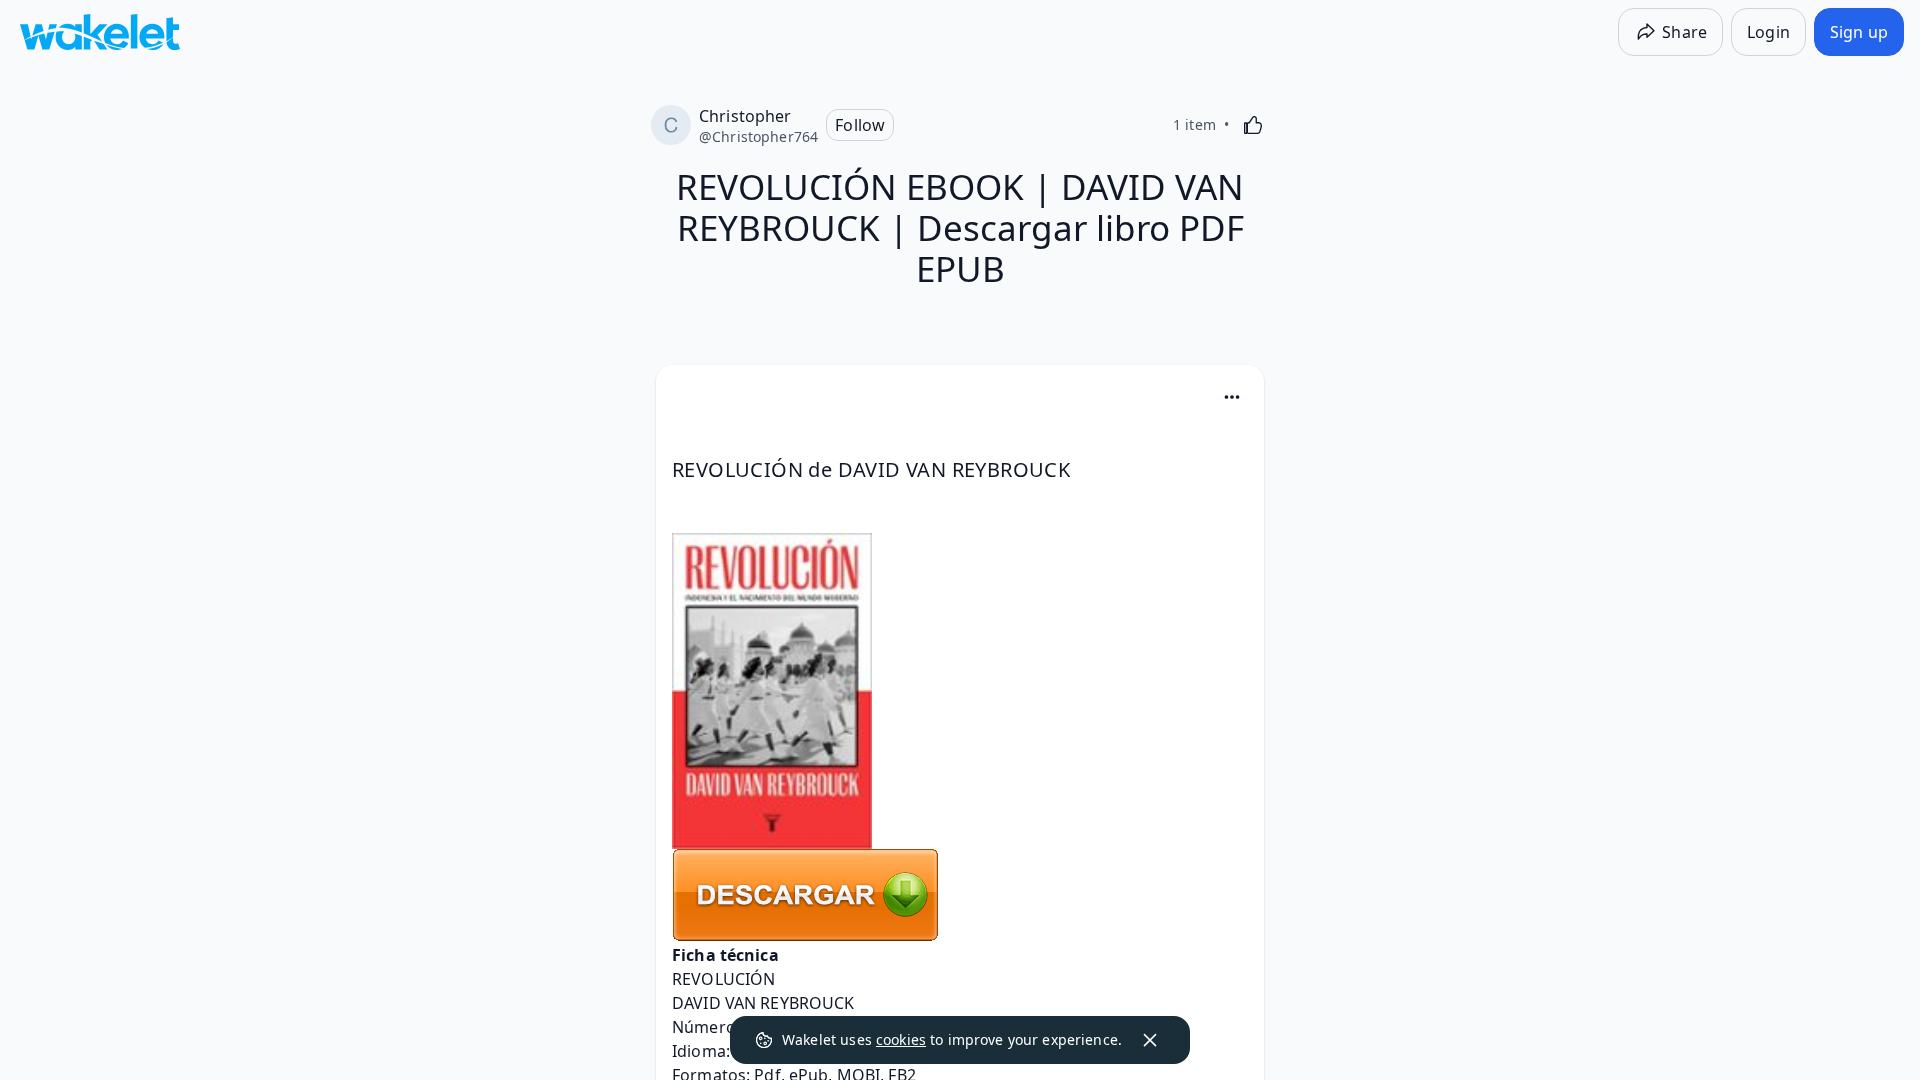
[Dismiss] (1150, 1040)
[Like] (1253, 125)
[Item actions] (1232, 397)
